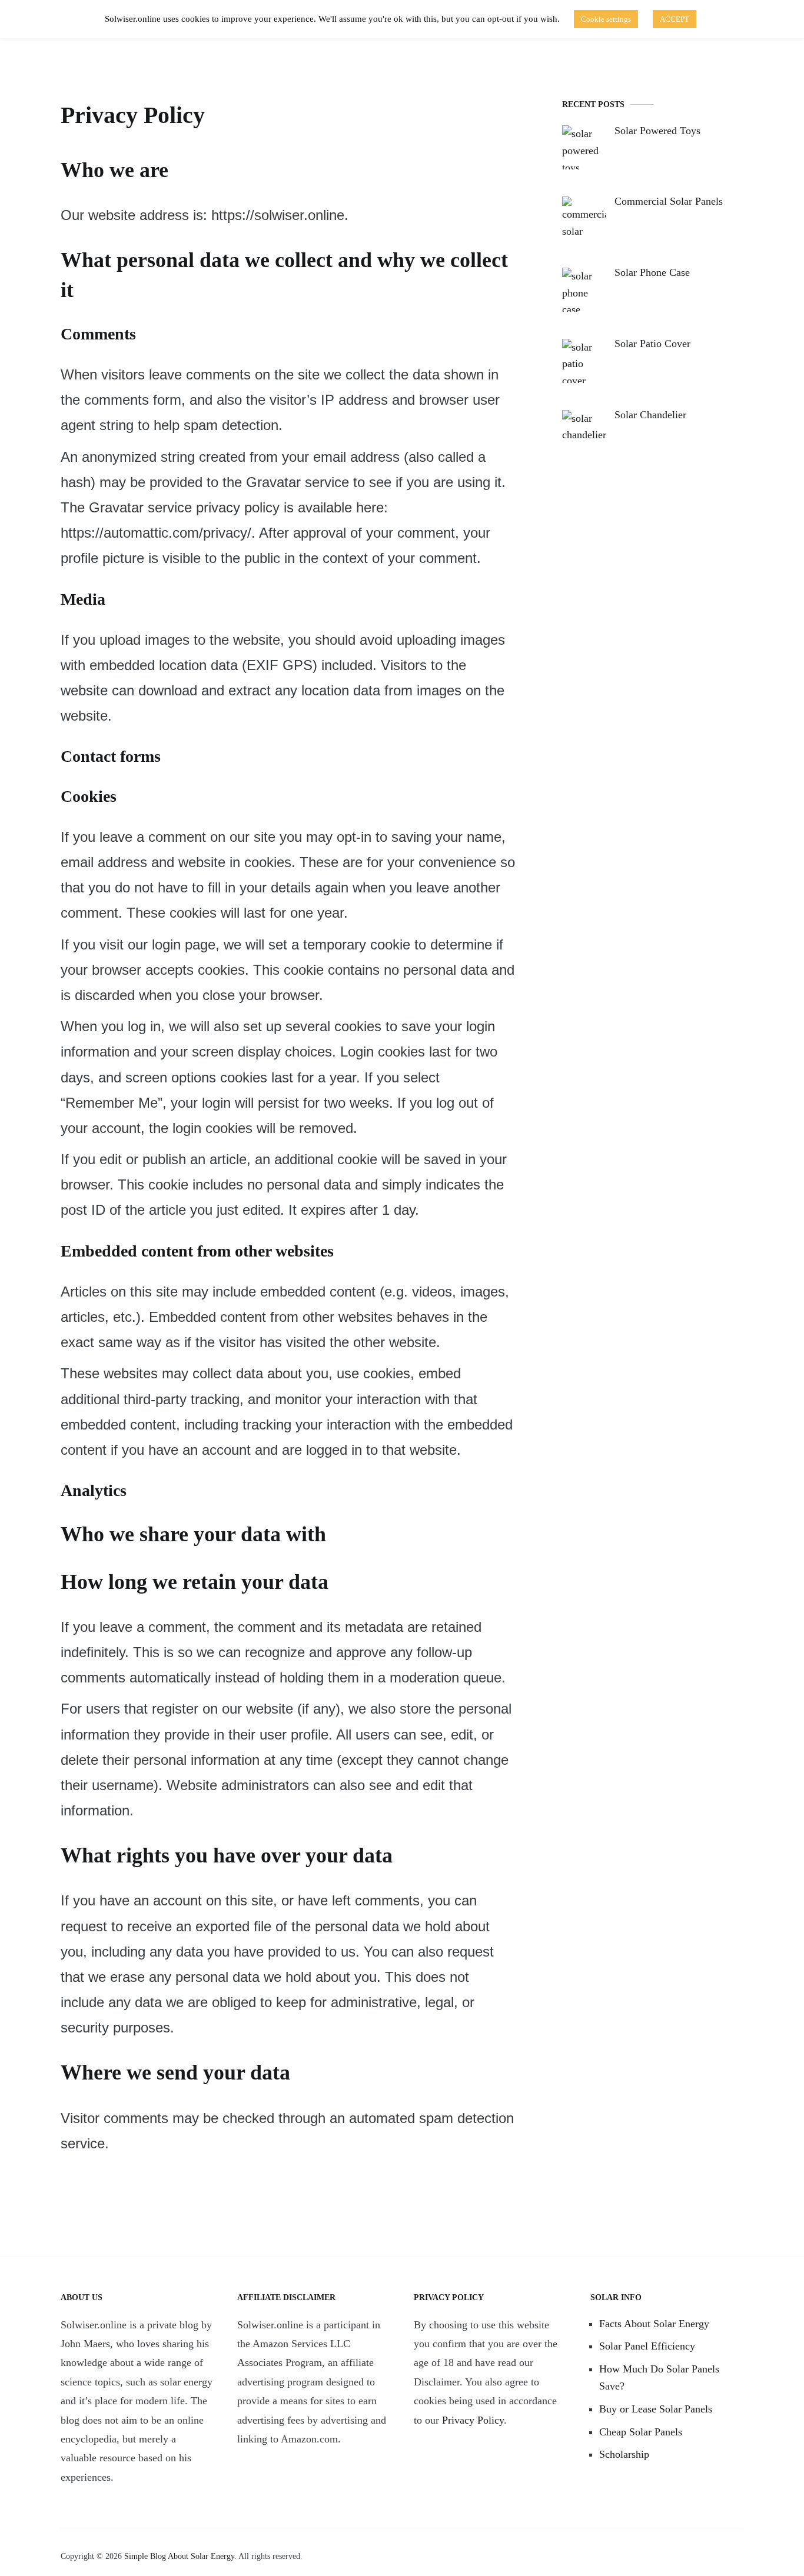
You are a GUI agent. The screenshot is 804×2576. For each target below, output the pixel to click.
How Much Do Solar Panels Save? (659, 2377)
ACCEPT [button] (675, 19)
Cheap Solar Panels (641, 2432)
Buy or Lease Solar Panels (656, 2409)
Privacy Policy (473, 2420)
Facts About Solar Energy (654, 2324)
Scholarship (624, 2454)
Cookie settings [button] (606, 19)
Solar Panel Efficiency (647, 2346)
